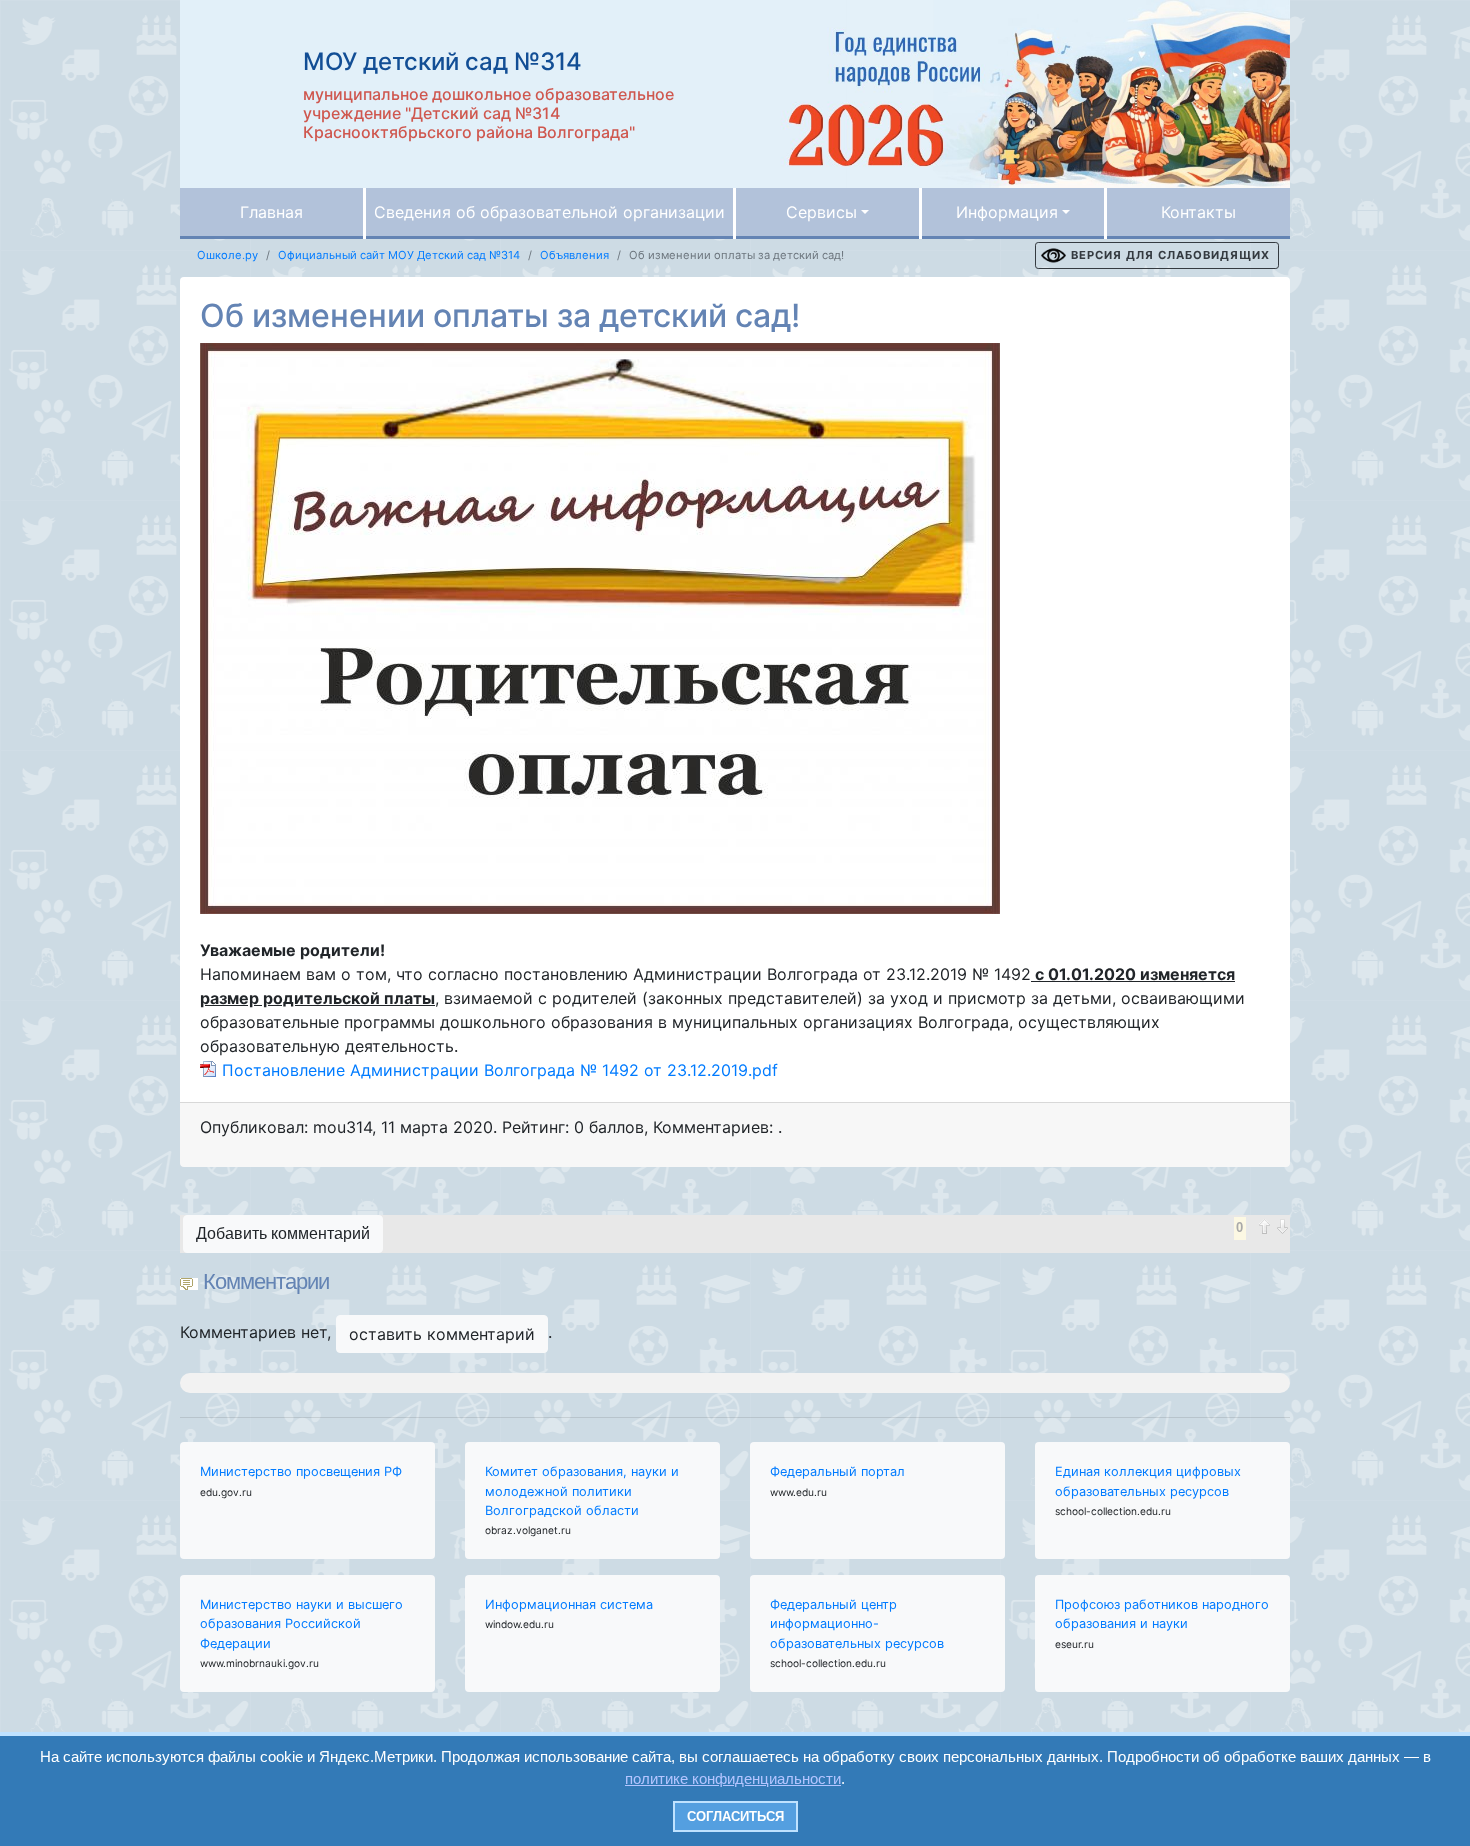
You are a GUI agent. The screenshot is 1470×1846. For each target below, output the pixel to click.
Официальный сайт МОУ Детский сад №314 (399, 255)
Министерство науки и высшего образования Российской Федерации (301, 1623)
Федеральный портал (837, 1471)
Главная (271, 212)
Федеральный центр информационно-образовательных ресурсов (857, 1623)
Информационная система (569, 1604)
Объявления (574, 255)
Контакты (1198, 212)
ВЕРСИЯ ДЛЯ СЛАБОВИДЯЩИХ (1170, 255)
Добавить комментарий (283, 1233)
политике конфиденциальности (733, 1778)
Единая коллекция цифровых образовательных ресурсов (1148, 1481)
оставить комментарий (442, 1334)
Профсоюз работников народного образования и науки (1162, 1614)
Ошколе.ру (227, 255)
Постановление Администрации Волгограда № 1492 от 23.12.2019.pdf (500, 1070)
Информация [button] (1007, 212)
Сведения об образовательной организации (549, 212)
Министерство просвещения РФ (301, 1471)
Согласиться (735, 1816)
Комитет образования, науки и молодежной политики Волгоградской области (582, 1490)
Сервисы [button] (821, 212)
